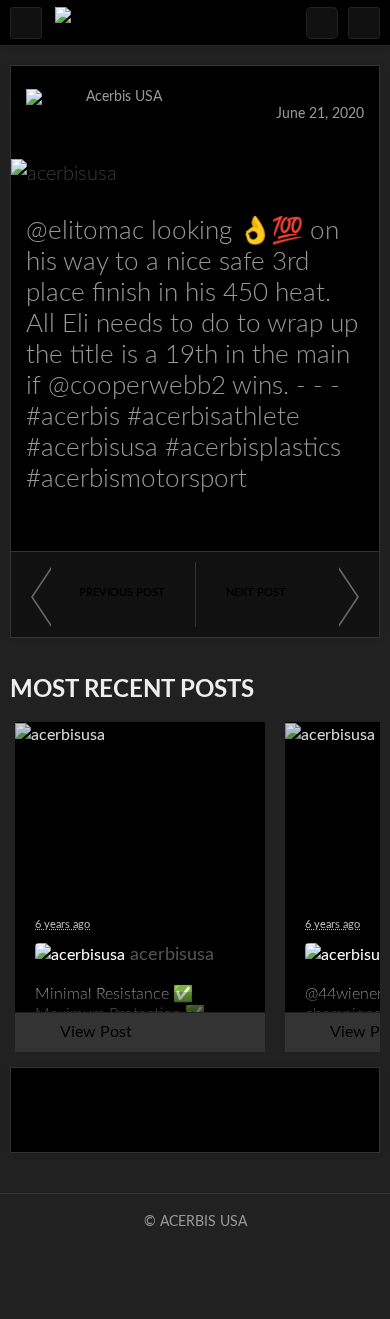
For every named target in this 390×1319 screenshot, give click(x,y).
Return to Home (195, 1110)
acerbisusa (118, 114)
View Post (96, 1032)
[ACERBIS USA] (63, 22)
